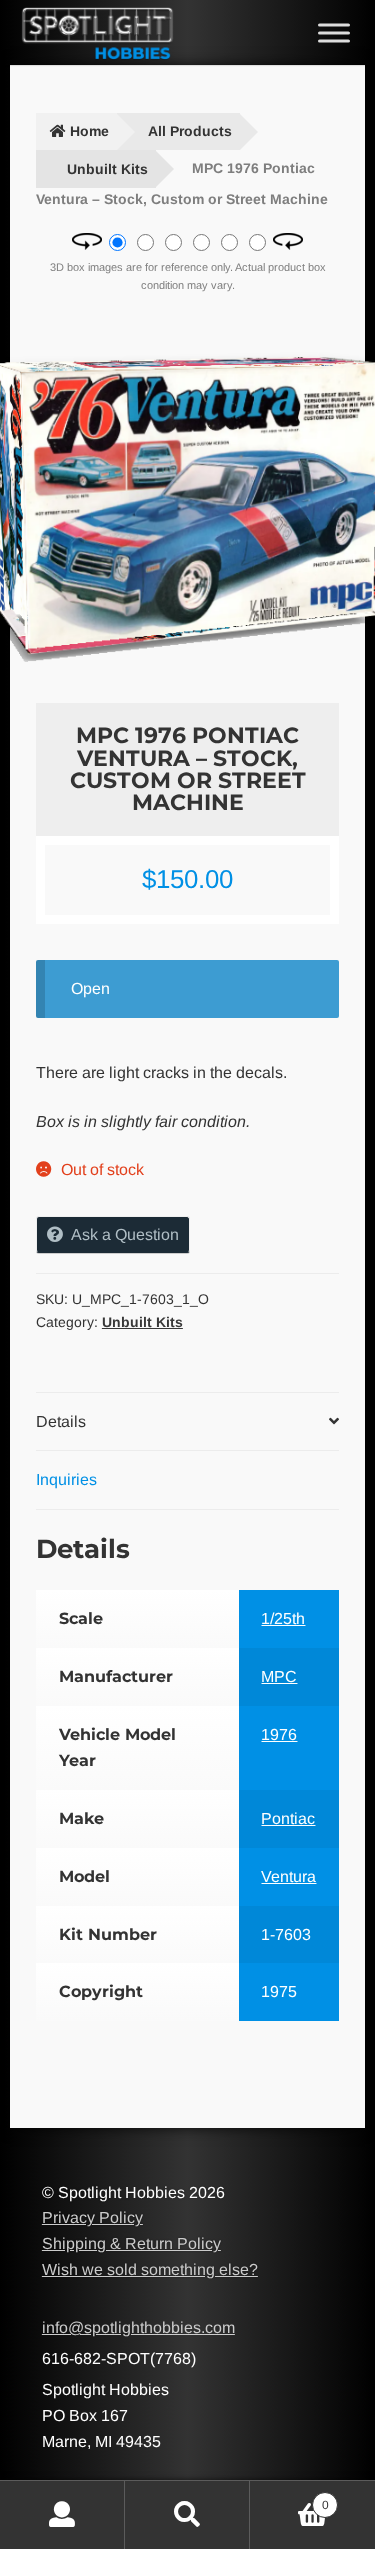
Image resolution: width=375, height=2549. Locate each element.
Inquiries (66, 1479)
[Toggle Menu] (334, 32)
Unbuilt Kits (107, 169)
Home (89, 131)
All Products (190, 131)
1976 (279, 1734)
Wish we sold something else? (150, 2269)
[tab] (187, 1422)
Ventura (288, 1876)
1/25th (283, 1618)
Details (61, 1421)
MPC (279, 1676)
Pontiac (288, 1818)
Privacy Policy (92, 2217)
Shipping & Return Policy (131, 2243)
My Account (62, 2515)
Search (187, 2515)
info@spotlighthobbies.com (138, 2327)
